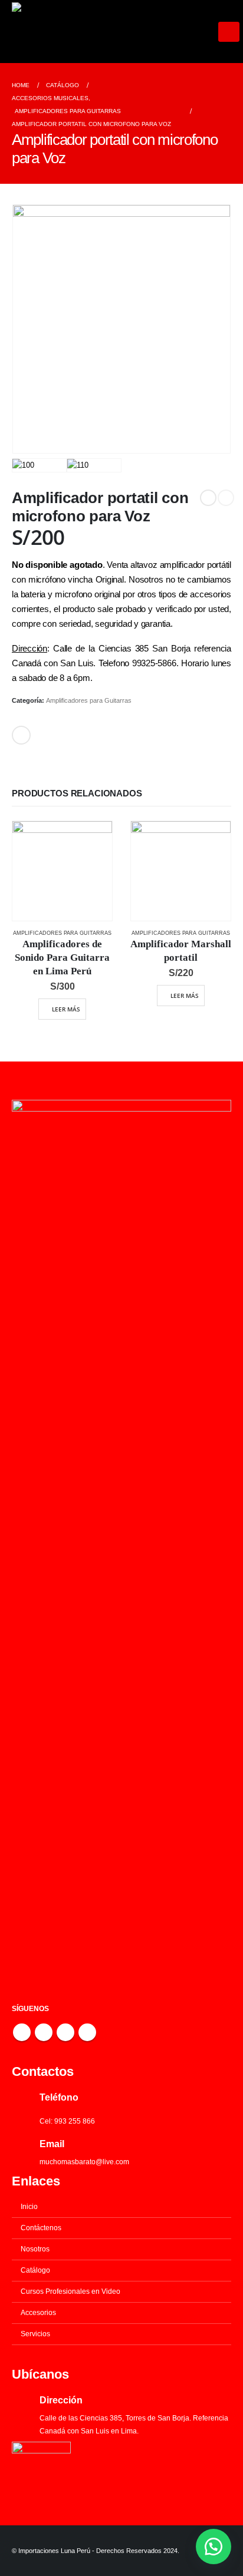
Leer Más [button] (66, 1009)
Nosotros (35, 2249)
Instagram (65, 2032)
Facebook (21, 735)
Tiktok (87, 2032)
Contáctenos (41, 2228)
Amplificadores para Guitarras (89, 700)
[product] (62, 871)
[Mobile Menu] (229, 32)
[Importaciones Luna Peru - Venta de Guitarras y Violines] (115, 32)
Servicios (35, 2334)
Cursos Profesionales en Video (70, 2291)
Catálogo (35, 2270)
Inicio (29, 2206)
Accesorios (38, 2312)
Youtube (44, 2032)
